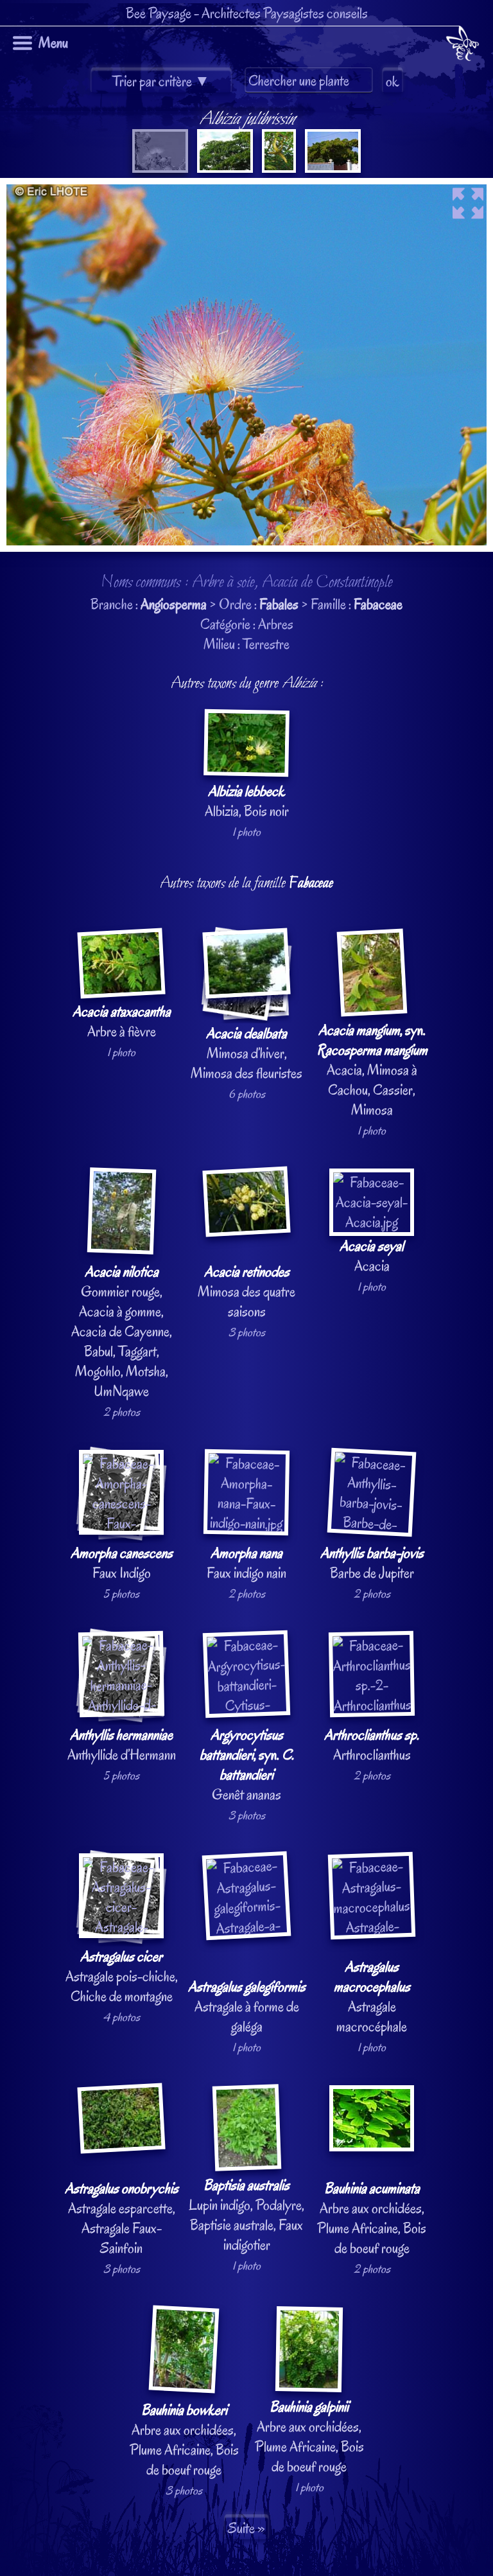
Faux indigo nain (246, 1563)
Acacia (372, 1256)
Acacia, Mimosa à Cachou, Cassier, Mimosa (372, 1070)
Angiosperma (174, 604)
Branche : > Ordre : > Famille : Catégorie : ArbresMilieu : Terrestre (246, 1302)
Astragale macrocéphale (372, 1997)
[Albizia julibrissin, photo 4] (332, 168)
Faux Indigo (122, 1563)
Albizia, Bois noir (247, 801)
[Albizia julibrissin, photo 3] (278, 168)
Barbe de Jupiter (372, 1563)
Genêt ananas (247, 1765)
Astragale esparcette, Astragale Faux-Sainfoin (122, 2218)
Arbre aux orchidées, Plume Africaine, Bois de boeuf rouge (372, 2218)
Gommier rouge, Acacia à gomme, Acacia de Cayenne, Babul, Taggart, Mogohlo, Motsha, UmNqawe (122, 1331)
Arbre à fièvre (122, 1021)
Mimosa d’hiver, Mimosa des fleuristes (246, 1053)
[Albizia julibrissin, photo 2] (224, 168)
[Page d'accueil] (463, 46)
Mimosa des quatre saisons (246, 1292)
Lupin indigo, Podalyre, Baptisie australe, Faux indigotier (246, 2215)
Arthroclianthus (372, 1745)
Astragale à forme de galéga (247, 2007)
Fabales (279, 604)
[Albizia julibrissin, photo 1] (160, 168)
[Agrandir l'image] (246, 188)
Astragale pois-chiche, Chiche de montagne (122, 1976)
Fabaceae (378, 604)
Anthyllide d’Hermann (122, 1745)
